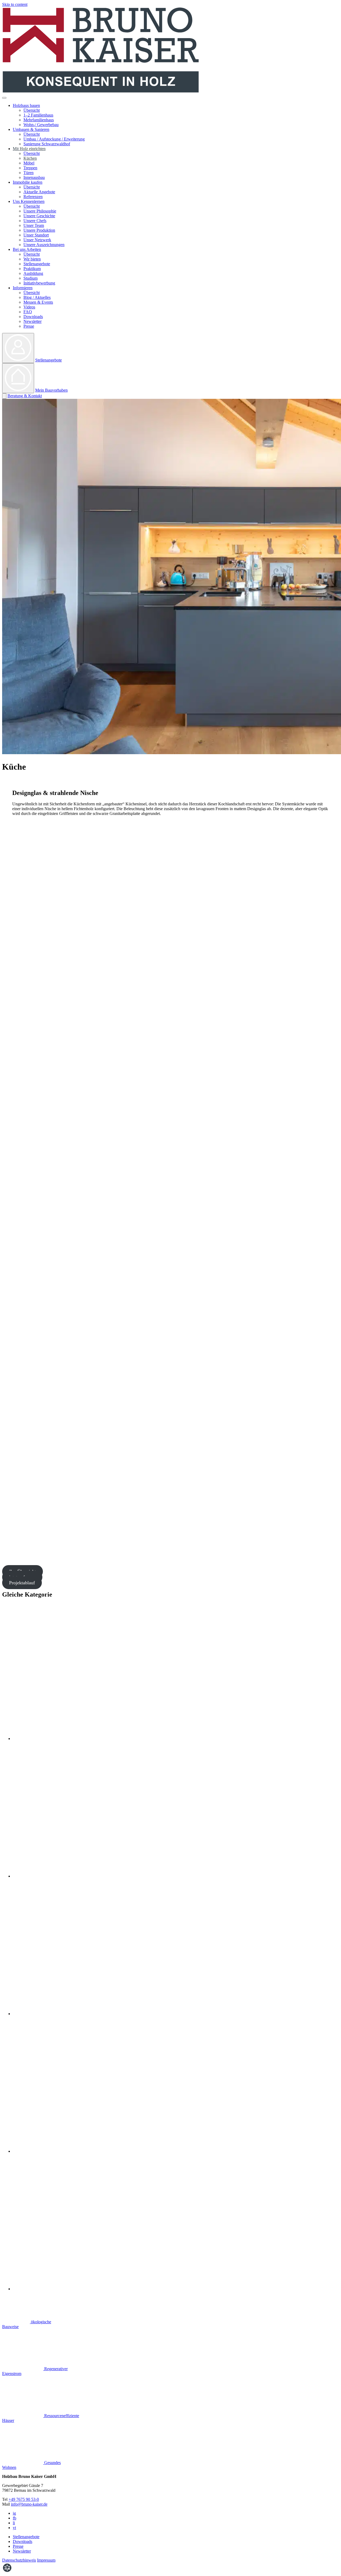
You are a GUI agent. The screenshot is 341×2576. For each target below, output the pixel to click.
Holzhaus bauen (26, 105)
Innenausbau (34, 177)
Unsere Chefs (35, 221)
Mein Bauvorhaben (51, 390)
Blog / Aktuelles (37, 297)
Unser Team (34, 225)
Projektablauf (22, 1583)
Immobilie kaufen (28, 182)
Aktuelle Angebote (39, 192)
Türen (29, 173)
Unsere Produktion (39, 230)
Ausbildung (33, 273)
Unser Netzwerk (37, 240)
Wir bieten (32, 259)
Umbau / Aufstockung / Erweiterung (54, 139)
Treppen (30, 168)
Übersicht (32, 110)
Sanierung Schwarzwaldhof (47, 144)
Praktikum (32, 269)
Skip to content (15, 4)
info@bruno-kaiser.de (29, 2504)
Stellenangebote (37, 264)
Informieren (23, 288)
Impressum (46, 2560)
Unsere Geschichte (39, 216)
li (14, 2523)
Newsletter (33, 321)
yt (14, 2528)
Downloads (33, 317)
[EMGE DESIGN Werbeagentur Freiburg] (7, 2571)
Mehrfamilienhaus (39, 120)
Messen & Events (38, 302)
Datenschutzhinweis (19, 2560)
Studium (31, 278)
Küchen (30, 158)
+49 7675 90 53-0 (24, 2499)
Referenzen (33, 197)
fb (15, 2518)
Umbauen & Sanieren (31, 129)
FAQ (28, 312)
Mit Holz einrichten (29, 149)
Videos (29, 307)
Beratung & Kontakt (25, 396)
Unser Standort (36, 235)
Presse (29, 326)
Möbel (29, 163)
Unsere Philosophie (40, 211)
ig (14, 2513)
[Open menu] (4, 98)
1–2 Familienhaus (38, 115)
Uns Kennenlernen (29, 201)
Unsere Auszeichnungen (44, 245)
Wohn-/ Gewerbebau (41, 125)
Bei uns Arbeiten (27, 249)
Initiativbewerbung (39, 283)
